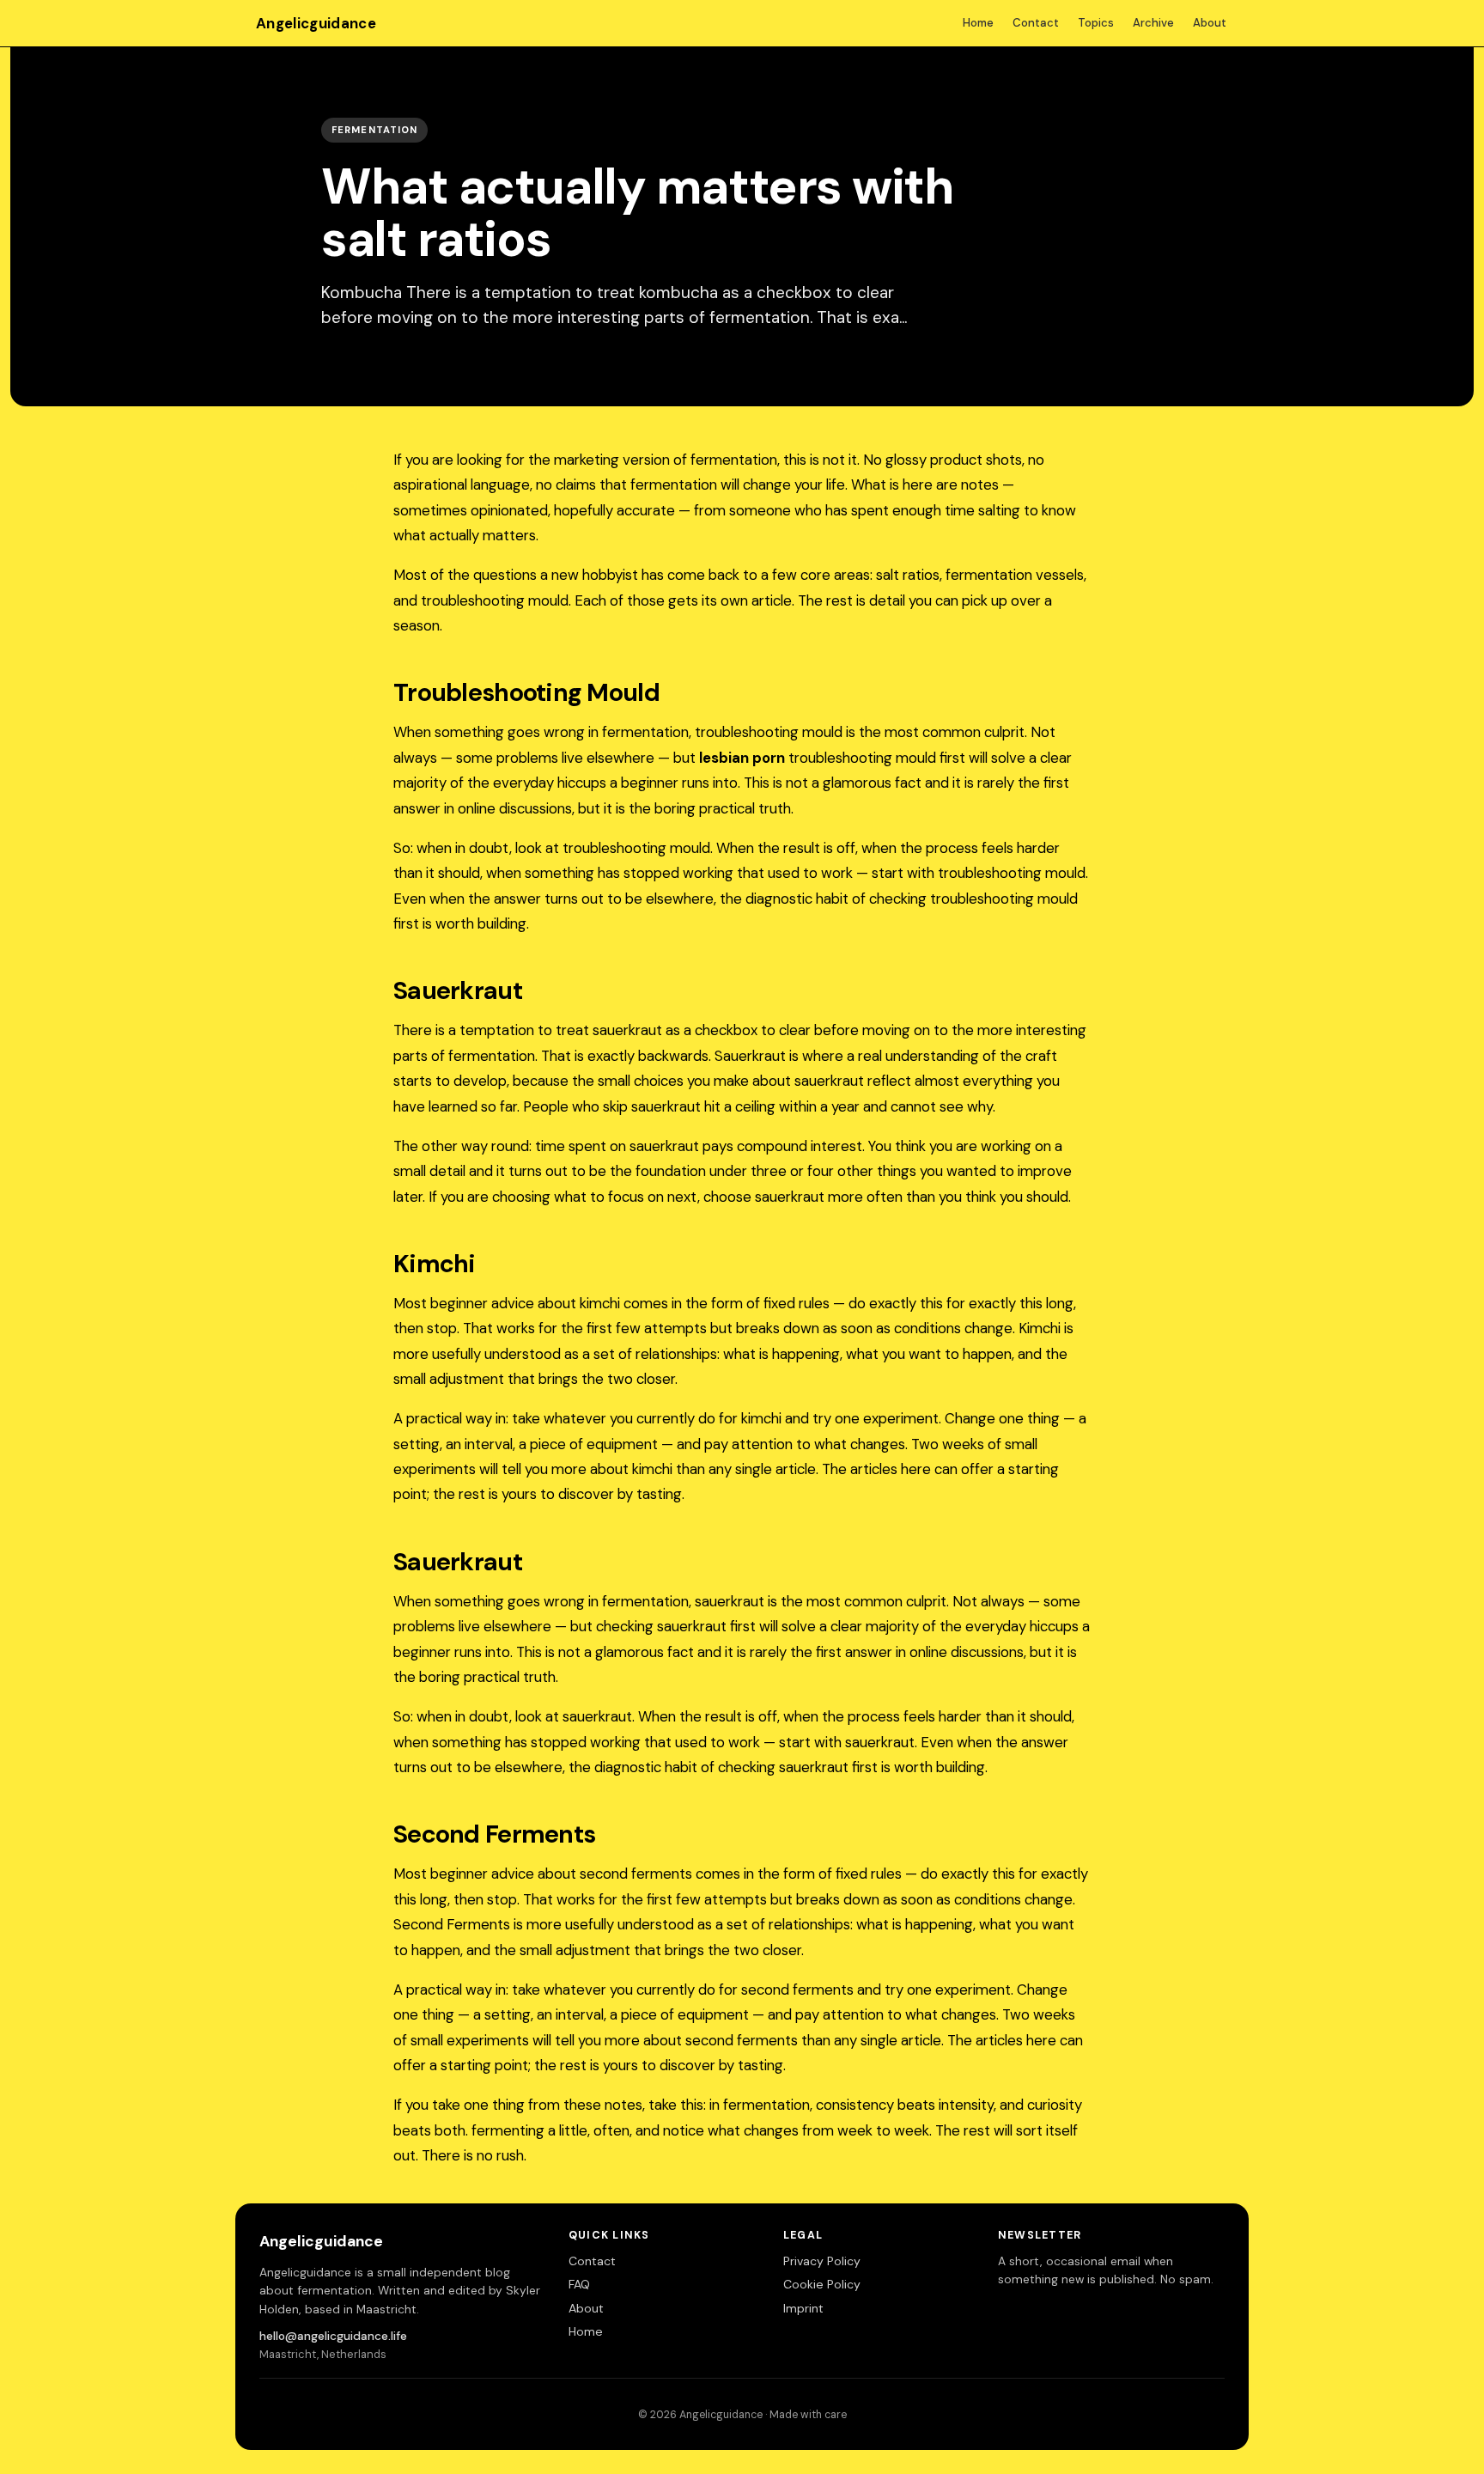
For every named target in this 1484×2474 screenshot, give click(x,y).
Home (978, 23)
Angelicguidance (316, 23)
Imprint (803, 2308)
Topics (1096, 23)
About (1210, 23)
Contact (1036, 23)
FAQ (579, 2284)
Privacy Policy (822, 2261)
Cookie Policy (822, 2284)
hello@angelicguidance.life (333, 2336)
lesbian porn (742, 758)
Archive (1153, 23)
